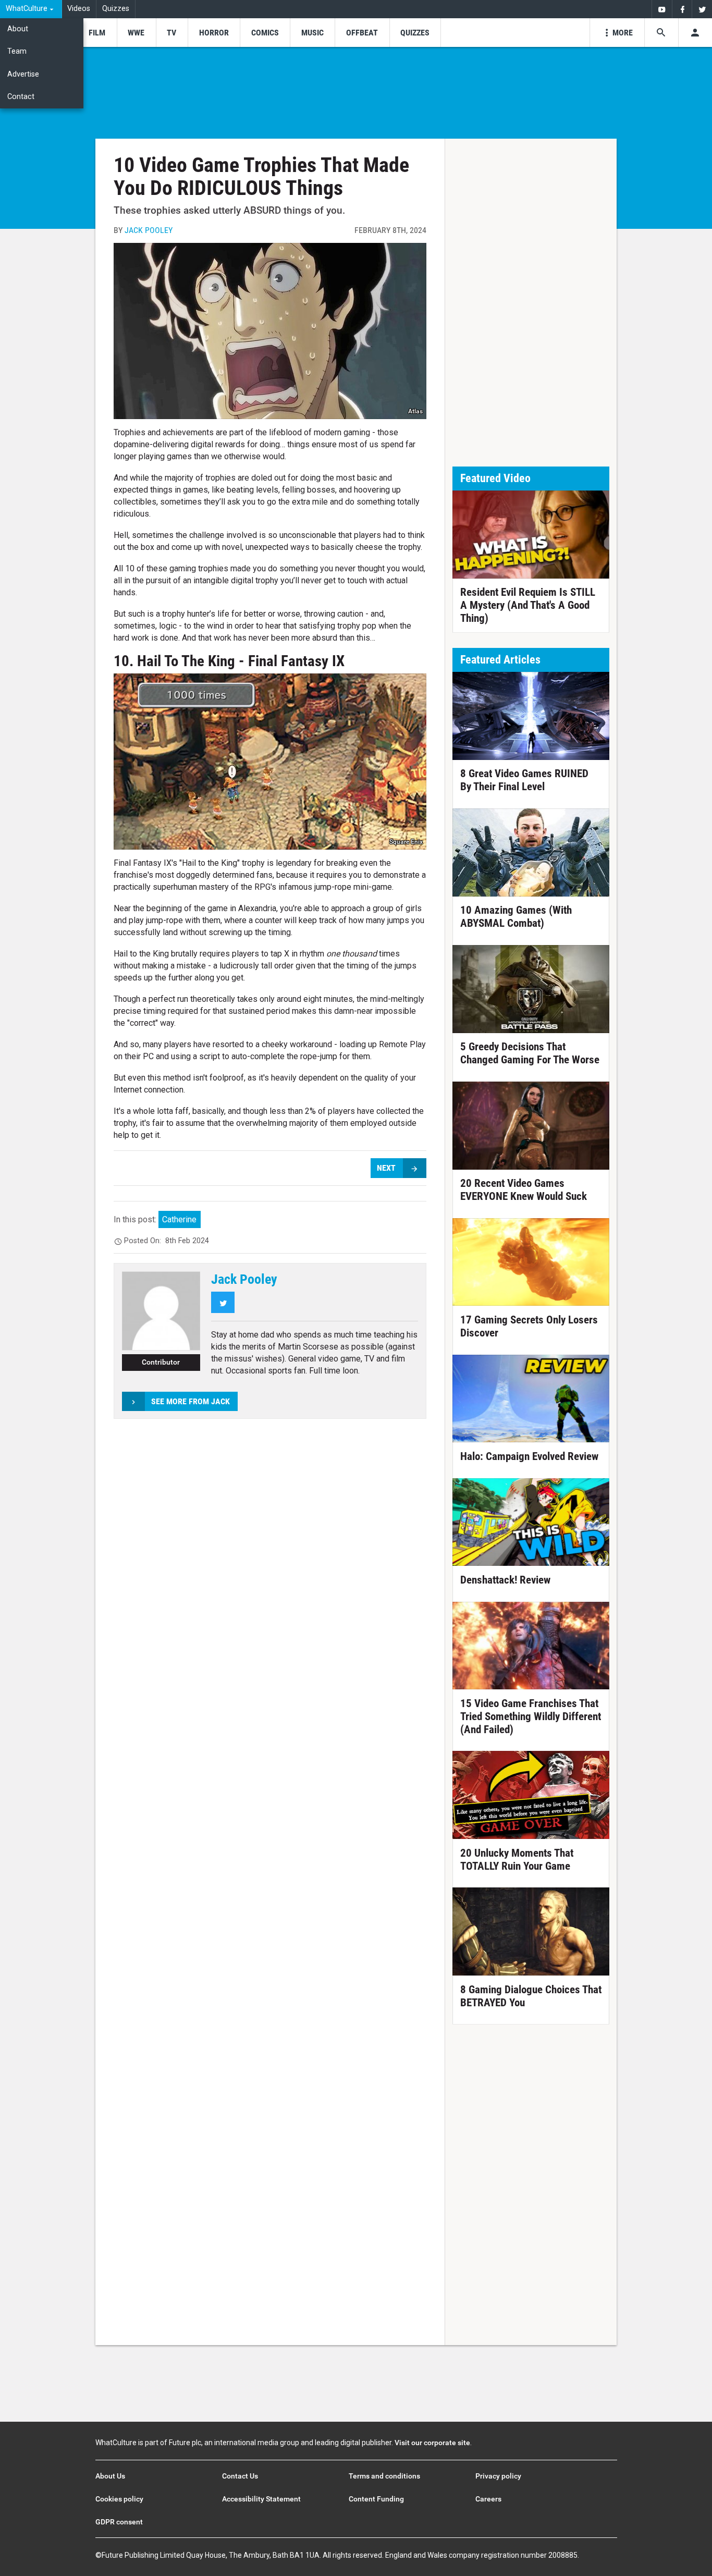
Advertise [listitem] (23, 74)
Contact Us (240, 2476)
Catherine (179, 1219)
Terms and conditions (384, 2476)
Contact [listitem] (21, 97)
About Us (110, 2476)
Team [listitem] (17, 51)
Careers (488, 2499)
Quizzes (116, 9)
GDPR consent (119, 2522)
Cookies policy (119, 2499)
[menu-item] (97, 33)
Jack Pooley (149, 230)
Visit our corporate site (432, 2443)
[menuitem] (31, 9)
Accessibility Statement (261, 2499)
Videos (79, 9)
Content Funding (376, 2499)
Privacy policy (498, 2476)
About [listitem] (18, 29)
